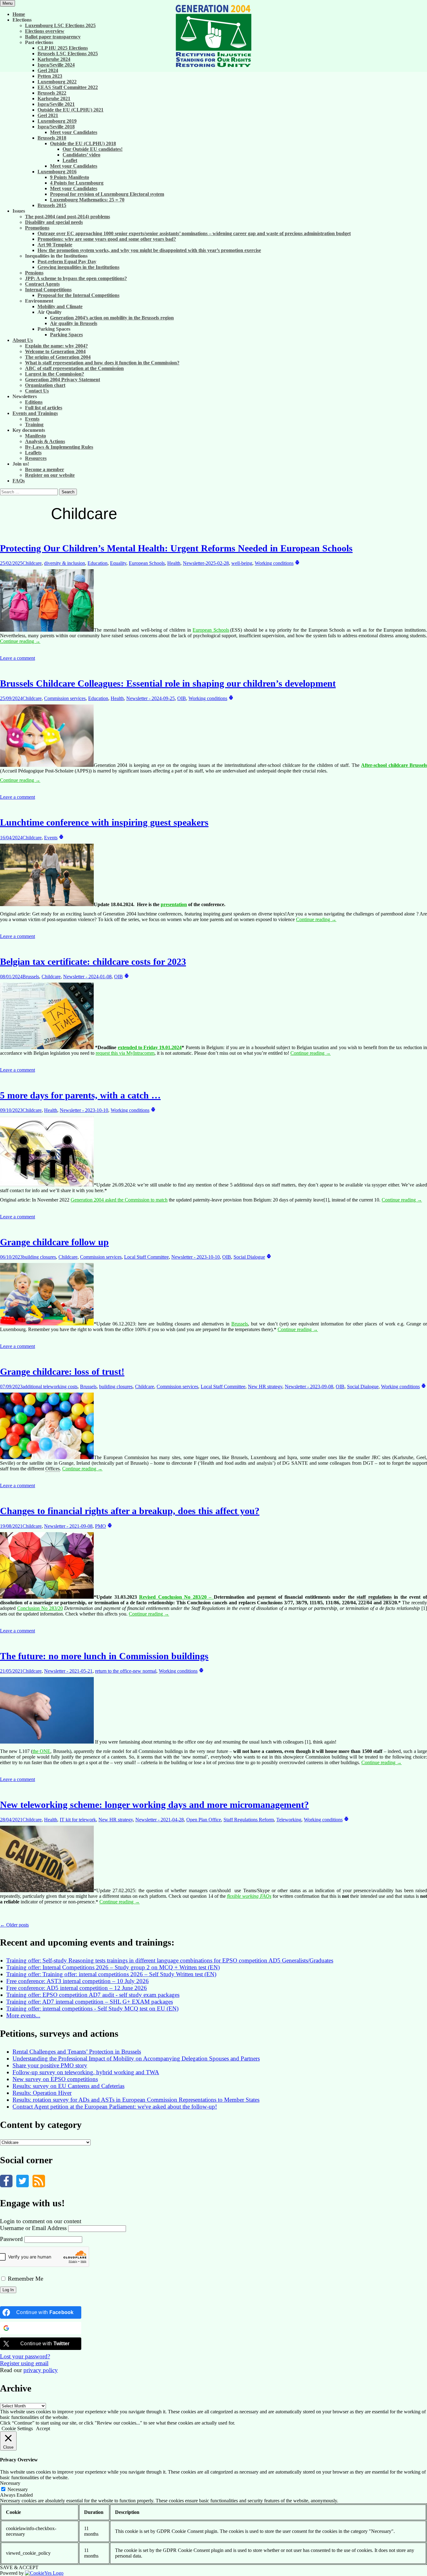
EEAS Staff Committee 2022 (68, 87)
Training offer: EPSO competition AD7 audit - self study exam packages (93, 1995)
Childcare (32, 563)
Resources (36, 458)
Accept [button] (43, 2428)
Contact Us (37, 391)
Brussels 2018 (52, 138)
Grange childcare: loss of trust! (62, 1372)
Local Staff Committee (146, 1257)
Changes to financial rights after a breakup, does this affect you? (130, 1511)
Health (174, 563)
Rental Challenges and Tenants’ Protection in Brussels (77, 2052)
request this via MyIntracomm (125, 1053)
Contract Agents (42, 284)
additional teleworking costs (50, 1387)
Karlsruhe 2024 (54, 59)
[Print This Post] (297, 563)
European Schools (147, 563)
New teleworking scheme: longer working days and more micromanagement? (154, 1805)
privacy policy (41, 2370)
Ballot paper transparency (53, 37)
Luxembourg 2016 (57, 172)
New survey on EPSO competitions (55, 2079)
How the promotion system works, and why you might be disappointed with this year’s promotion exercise (149, 250)
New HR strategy (265, 1387)
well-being (242, 563)
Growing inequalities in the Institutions (78, 267)
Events (32, 419)
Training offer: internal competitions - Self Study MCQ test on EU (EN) (92, 2008)
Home (19, 14)
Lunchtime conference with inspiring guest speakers (104, 822)
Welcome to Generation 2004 (55, 351)
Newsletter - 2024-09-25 (151, 698)
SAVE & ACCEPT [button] (19, 2567)
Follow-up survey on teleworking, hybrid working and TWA (86, 2072)
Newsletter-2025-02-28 (206, 563)
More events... (23, 2015)
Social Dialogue (249, 1257)
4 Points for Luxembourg (77, 183)
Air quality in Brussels (74, 323)
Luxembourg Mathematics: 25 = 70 (87, 200)
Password (11, 2239)
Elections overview (45, 31)
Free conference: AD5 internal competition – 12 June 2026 (77, 1988)
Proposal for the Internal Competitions (78, 295)
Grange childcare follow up (54, 1242)
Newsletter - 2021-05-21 (68, 1671)
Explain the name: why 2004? (56, 346)
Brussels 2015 (52, 205)
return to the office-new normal (126, 1671)
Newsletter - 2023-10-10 (84, 1110)
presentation (174, 904)
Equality (118, 563)
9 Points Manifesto (70, 177)
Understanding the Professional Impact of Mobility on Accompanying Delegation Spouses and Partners (136, 2058)
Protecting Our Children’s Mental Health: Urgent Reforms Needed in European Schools (176, 548)
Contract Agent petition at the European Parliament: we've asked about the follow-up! (115, 2107)
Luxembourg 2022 (57, 82)
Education (98, 563)
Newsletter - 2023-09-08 (309, 1387)
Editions (34, 402)
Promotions (37, 228)
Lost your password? (25, 2356)
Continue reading (20, 641)
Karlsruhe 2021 (54, 99)
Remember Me (25, 2279)
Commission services (65, 698)
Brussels (31, 977)
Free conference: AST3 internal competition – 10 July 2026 (78, 1981)
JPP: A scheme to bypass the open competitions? (76, 278)
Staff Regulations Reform (249, 1820)
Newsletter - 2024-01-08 (87, 977)
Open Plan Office (204, 1820)
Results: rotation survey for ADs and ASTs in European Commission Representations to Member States (136, 2100)
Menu (8, 3)
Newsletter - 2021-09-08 (68, 1526)
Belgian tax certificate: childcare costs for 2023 (93, 962)
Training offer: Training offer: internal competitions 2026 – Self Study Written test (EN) (111, 1974)
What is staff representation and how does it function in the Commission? (102, 363)
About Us (23, 340)
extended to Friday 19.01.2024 (150, 1047)
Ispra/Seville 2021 (56, 104)
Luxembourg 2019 (57, 121)
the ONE (41, 1751)
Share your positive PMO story (50, 2065)
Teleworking (289, 1820)
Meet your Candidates (74, 132)
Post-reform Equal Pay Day (67, 262)
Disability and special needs (54, 222)
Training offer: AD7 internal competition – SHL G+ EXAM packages (90, 2002)
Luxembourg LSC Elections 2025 (60, 25)
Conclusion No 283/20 (40, 1608)
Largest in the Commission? (55, 374)
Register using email (24, 2363)
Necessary (18, 2489)
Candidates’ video (81, 155)
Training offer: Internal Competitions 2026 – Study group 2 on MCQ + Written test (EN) (113, 1967)
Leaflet (70, 160)
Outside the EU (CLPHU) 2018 (83, 143)
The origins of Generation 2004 (58, 357)
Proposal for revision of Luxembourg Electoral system (107, 194)
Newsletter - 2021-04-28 (160, 1820)
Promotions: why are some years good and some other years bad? (107, 239)
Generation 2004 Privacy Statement (63, 380)
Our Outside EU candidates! (93, 149)
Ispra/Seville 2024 (56, 65)
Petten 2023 (50, 76)
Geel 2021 (48, 115)
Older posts (14, 1925)
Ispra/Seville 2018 (56, 127)
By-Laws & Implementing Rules (59, 447)
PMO (100, 1526)
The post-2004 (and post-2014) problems (68, 217)
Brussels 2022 (52, 93)
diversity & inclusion (65, 563)
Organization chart (45, 385)
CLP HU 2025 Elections (63, 48)
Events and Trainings (35, 413)
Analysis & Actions (45, 441)
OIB (182, 698)
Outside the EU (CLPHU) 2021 (70, 110)
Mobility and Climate (60, 306)
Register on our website (50, 475)
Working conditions (274, 563)
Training (34, 424)
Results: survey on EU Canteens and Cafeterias (68, 2086)
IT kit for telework (78, 1820)
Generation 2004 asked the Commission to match (119, 1200)
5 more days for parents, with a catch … (80, 1095)
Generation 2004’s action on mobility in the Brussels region (112, 318)
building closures (39, 1257)
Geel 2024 (48, 70)
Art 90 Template (55, 245)
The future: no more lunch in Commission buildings (104, 1656)
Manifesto (35, 436)
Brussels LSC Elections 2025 (68, 54)
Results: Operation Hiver (42, 2093)
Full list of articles (44, 408)
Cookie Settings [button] (17, 2428)
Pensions (34, 273)
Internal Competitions (48, 290)
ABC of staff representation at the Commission (74, 368)
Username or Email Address (33, 2228)
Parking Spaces (66, 335)
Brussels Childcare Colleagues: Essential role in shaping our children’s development (168, 683)
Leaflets (33, 453)
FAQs (19, 481)
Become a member (45, 469)
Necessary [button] (10, 2483)
